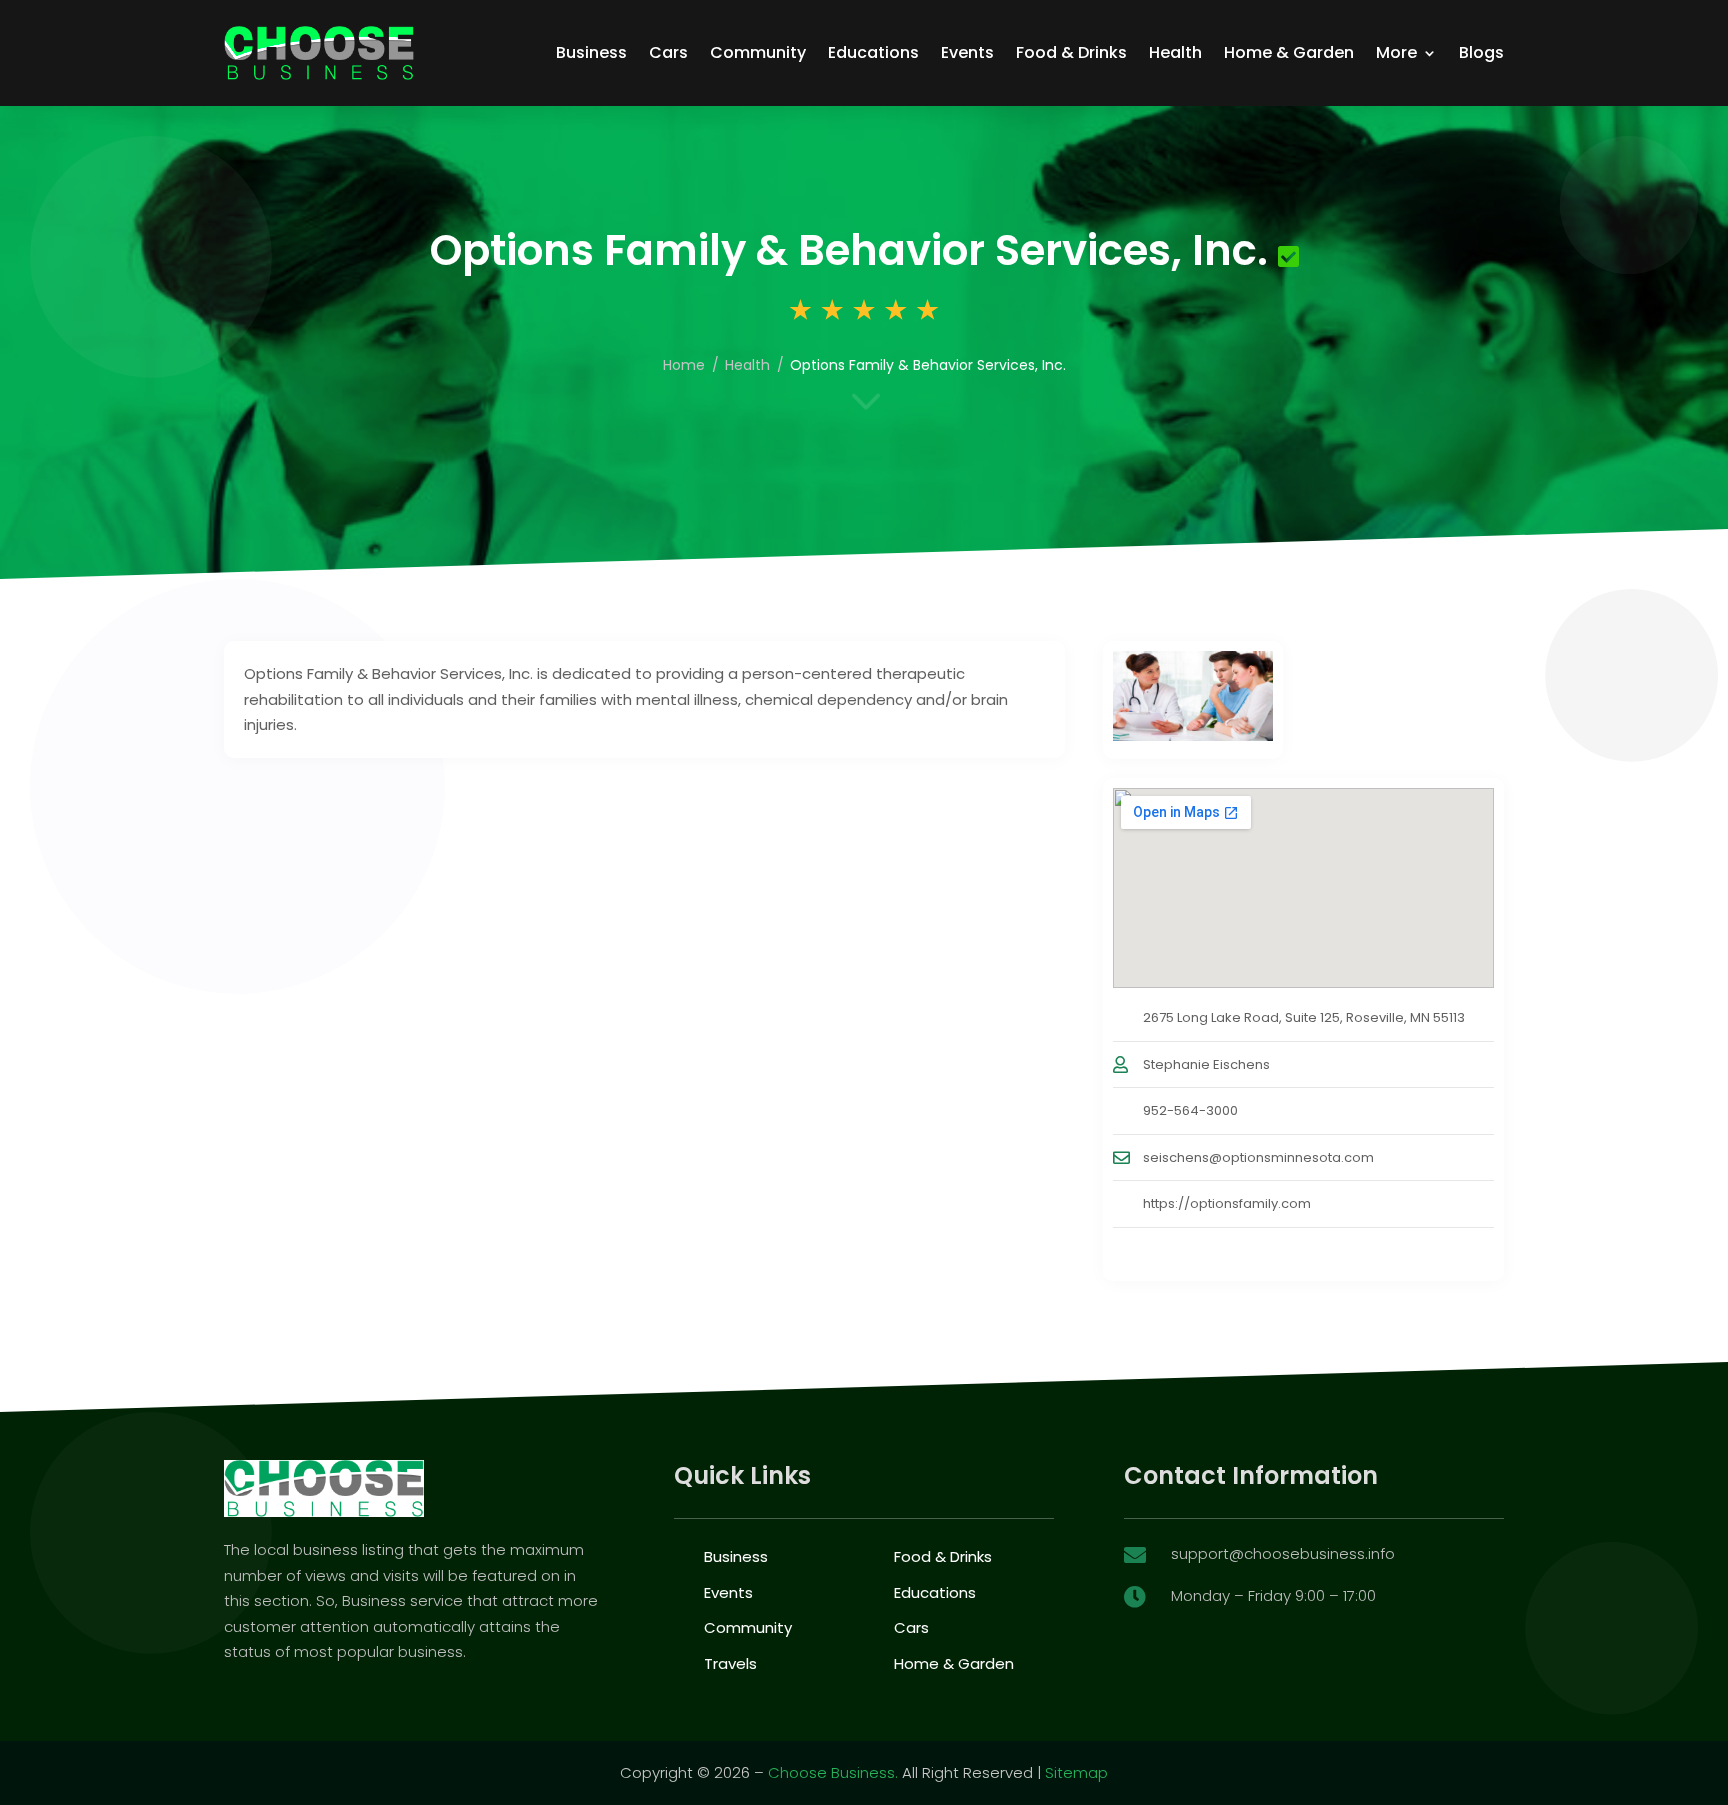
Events (967, 52)
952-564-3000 (1190, 1110)
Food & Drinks (1071, 52)
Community (758, 52)
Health (1175, 52)
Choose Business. (833, 1772)
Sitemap (1076, 1772)
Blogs (1481, 52)
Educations (873, 52)
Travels (730, 1663)
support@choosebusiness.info (1283, 1553)
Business (591, 52)
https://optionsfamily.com (1227, 1203)
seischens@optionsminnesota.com (1258, 1157)
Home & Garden (1289, 52)
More (1396, 52)
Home (684, 365)
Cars (668, 52)
